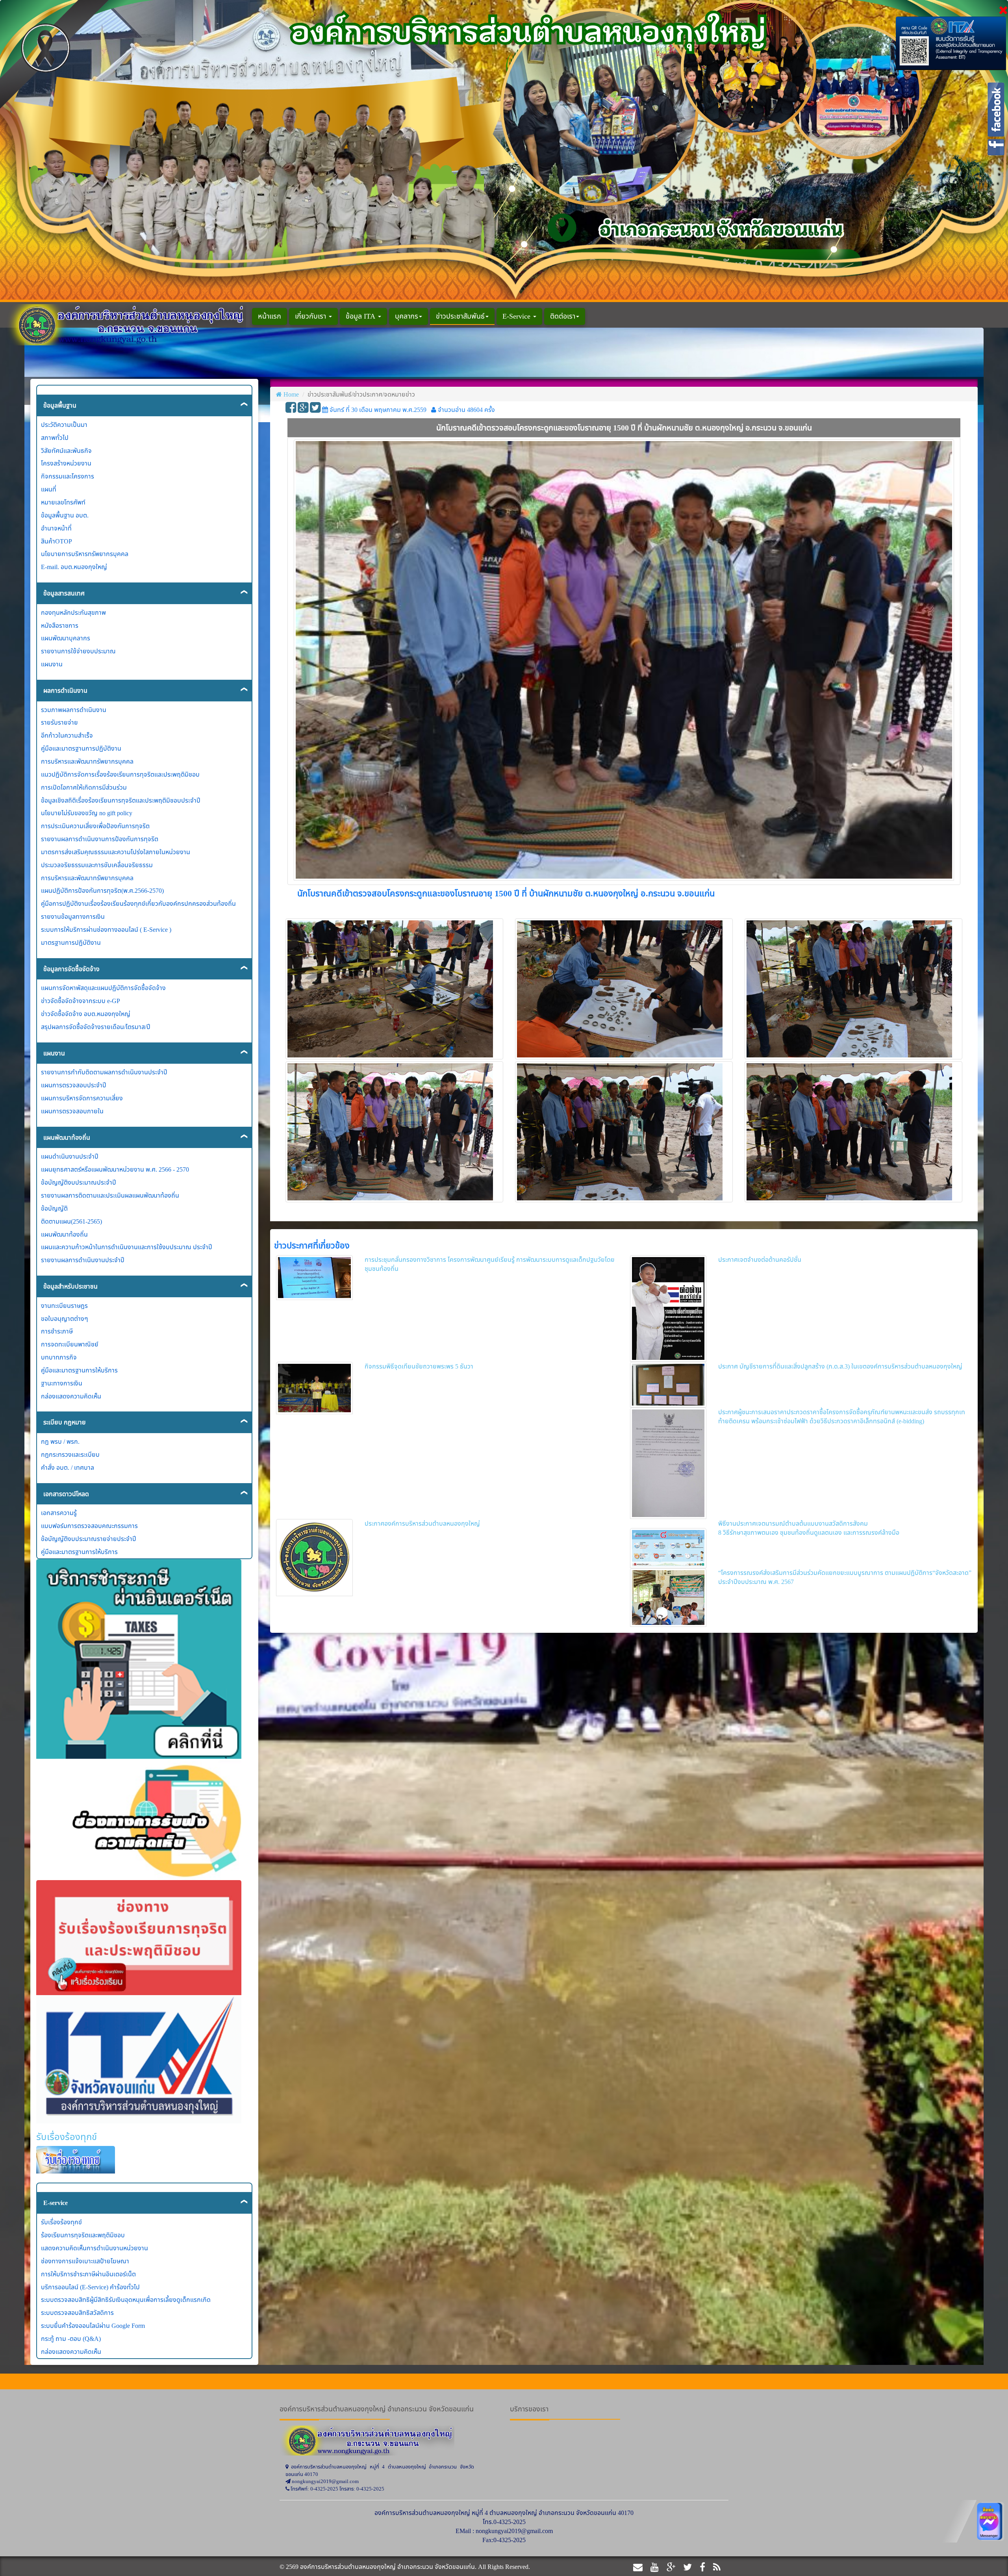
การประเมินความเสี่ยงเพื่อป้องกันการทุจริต (95, 826)
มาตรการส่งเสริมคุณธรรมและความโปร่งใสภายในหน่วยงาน (116, 852)
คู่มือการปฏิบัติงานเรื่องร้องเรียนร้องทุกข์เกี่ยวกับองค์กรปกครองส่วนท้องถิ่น (138, 903)
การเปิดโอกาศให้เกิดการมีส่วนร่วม (84, 787)
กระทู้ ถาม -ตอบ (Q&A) (71, 2339)
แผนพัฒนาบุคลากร (66, 638)
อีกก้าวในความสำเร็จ (67, 735)
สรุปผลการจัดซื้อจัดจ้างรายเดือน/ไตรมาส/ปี (96, 1027)
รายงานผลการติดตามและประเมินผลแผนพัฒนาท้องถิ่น (110, 1195)
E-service (56, 2203)
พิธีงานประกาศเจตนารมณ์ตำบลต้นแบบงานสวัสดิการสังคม (793, 1523)
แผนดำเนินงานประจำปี (70, 1156)
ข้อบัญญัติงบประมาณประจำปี (79, 1182)
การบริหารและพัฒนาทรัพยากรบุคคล (87, 761)
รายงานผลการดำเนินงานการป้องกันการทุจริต (100, 839)
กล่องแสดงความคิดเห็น (71, 1396)
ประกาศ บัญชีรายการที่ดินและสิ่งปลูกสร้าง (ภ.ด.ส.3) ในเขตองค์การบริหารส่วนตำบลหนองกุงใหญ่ (840, 1366)
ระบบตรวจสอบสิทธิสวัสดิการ (77, 2313)
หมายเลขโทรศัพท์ (63, 502)
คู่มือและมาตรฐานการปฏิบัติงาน (81, 748)
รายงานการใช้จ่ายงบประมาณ (78, 651)
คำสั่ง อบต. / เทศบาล (68, 1467)
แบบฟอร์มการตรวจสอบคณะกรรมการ (89, 1526)
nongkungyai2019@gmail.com (514, 2531)
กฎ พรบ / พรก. (60, 1441)
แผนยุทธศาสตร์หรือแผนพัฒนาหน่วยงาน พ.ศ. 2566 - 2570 (115, 1169)
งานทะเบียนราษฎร (64, 1306)
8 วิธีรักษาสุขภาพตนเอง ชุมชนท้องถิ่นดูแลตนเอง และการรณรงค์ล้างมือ (809, 1532)
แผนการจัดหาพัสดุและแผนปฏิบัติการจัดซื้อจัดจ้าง (103, 988)
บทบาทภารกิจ (59, 1357)
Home (291, 394)
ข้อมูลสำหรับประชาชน (70, 1286)
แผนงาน (52, 664)
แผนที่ (49, 489)
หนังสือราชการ (60, 625)
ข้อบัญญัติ (54, 1208)
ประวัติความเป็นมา (64, 425)
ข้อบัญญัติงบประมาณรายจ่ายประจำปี (89, 1539)
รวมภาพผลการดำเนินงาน (74, 710)
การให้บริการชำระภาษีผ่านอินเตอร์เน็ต (88, 2274)
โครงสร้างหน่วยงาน (66, 463)
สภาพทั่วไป (55, 438)
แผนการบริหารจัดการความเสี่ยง (82, 1098)
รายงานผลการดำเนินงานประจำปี (83, 1260)
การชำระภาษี (57, 1331)
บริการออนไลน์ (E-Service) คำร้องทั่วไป (90, 2287)
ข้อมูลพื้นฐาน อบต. (65, 515)
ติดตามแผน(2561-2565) (71, 1221)
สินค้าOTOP (57, 541)
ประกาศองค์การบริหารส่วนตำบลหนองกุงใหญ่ (422, 1523)
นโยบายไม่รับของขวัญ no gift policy (87, 813)
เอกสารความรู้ (59, 1513)
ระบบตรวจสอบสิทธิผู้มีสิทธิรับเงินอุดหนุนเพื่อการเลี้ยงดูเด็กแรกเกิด (126, 2300)
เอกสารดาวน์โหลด (66, 1494)
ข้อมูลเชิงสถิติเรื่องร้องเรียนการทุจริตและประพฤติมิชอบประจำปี (121, 800)
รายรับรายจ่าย (59, 722)
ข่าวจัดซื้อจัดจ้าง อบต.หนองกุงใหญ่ (86, 1014)
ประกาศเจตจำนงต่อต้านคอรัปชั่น (760, 1259)
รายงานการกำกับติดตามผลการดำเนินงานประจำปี (104, 1072)
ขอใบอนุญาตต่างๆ (65, 1319)
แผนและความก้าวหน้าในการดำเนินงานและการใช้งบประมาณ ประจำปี (127, 1247)
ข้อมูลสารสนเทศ (64, 593)
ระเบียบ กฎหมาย (65, 1422)
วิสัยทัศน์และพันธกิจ (66, 451)
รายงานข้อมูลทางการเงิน (73, 916)
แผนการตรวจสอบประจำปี (74, 1085)
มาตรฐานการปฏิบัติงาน (71, 942)
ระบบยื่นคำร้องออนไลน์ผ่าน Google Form (93, 2326)
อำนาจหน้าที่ (56, 528)
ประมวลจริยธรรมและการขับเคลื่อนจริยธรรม (97, 865)
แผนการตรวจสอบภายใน (72, 1111)
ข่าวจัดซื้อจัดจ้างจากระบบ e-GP (81, 1001)
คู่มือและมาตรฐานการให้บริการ (79, 1370)
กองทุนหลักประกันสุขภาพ (73, 612)
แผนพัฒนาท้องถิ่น (67, 1137)
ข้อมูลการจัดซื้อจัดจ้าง (71, 969)
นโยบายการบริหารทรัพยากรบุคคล (85, 554)
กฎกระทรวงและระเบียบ (70, 1454)
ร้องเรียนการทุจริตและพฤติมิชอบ (83, 2235)
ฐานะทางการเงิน (62, 1383)
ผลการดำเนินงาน (65, 690)
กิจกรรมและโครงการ (68, 476)
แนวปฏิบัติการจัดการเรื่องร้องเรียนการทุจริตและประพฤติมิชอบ (120, 774)
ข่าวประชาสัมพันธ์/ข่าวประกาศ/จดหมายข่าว (361, 394)
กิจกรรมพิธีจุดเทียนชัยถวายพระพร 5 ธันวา (419, 1366)
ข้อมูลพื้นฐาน (60, 405)
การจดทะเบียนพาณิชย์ (70, 1344)
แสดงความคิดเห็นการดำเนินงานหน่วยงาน (94, 2248)
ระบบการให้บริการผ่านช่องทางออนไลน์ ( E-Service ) (106, 929)
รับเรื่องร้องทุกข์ (61, 2222)
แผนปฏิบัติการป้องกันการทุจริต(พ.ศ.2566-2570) (102, 890)
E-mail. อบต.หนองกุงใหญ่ (74, 567)
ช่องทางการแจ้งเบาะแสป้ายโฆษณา (85, 2261)
